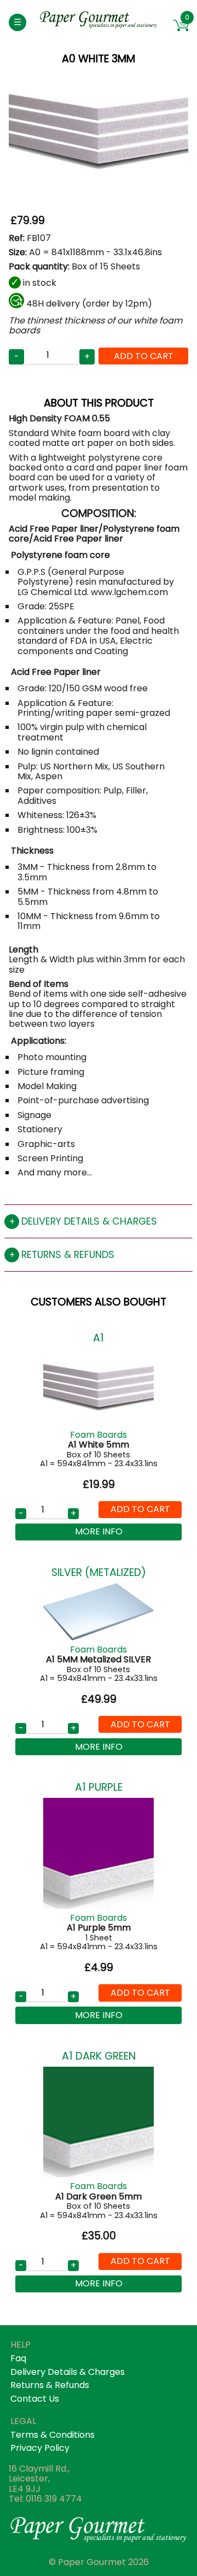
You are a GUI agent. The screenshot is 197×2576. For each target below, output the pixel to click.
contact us (35, 2399)
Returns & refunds (68, 1255)
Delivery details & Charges (68, 2372)
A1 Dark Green (99, 2056)
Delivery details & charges (89, 1221)
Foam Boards (99, 1435)
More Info (99, 1531)
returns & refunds (50, 2385)
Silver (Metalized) (99, 1572)
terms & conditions (53, 2435)
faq (18, 2358)
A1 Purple (99, 1787)
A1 (99, 1338)
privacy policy (40, 2448)
